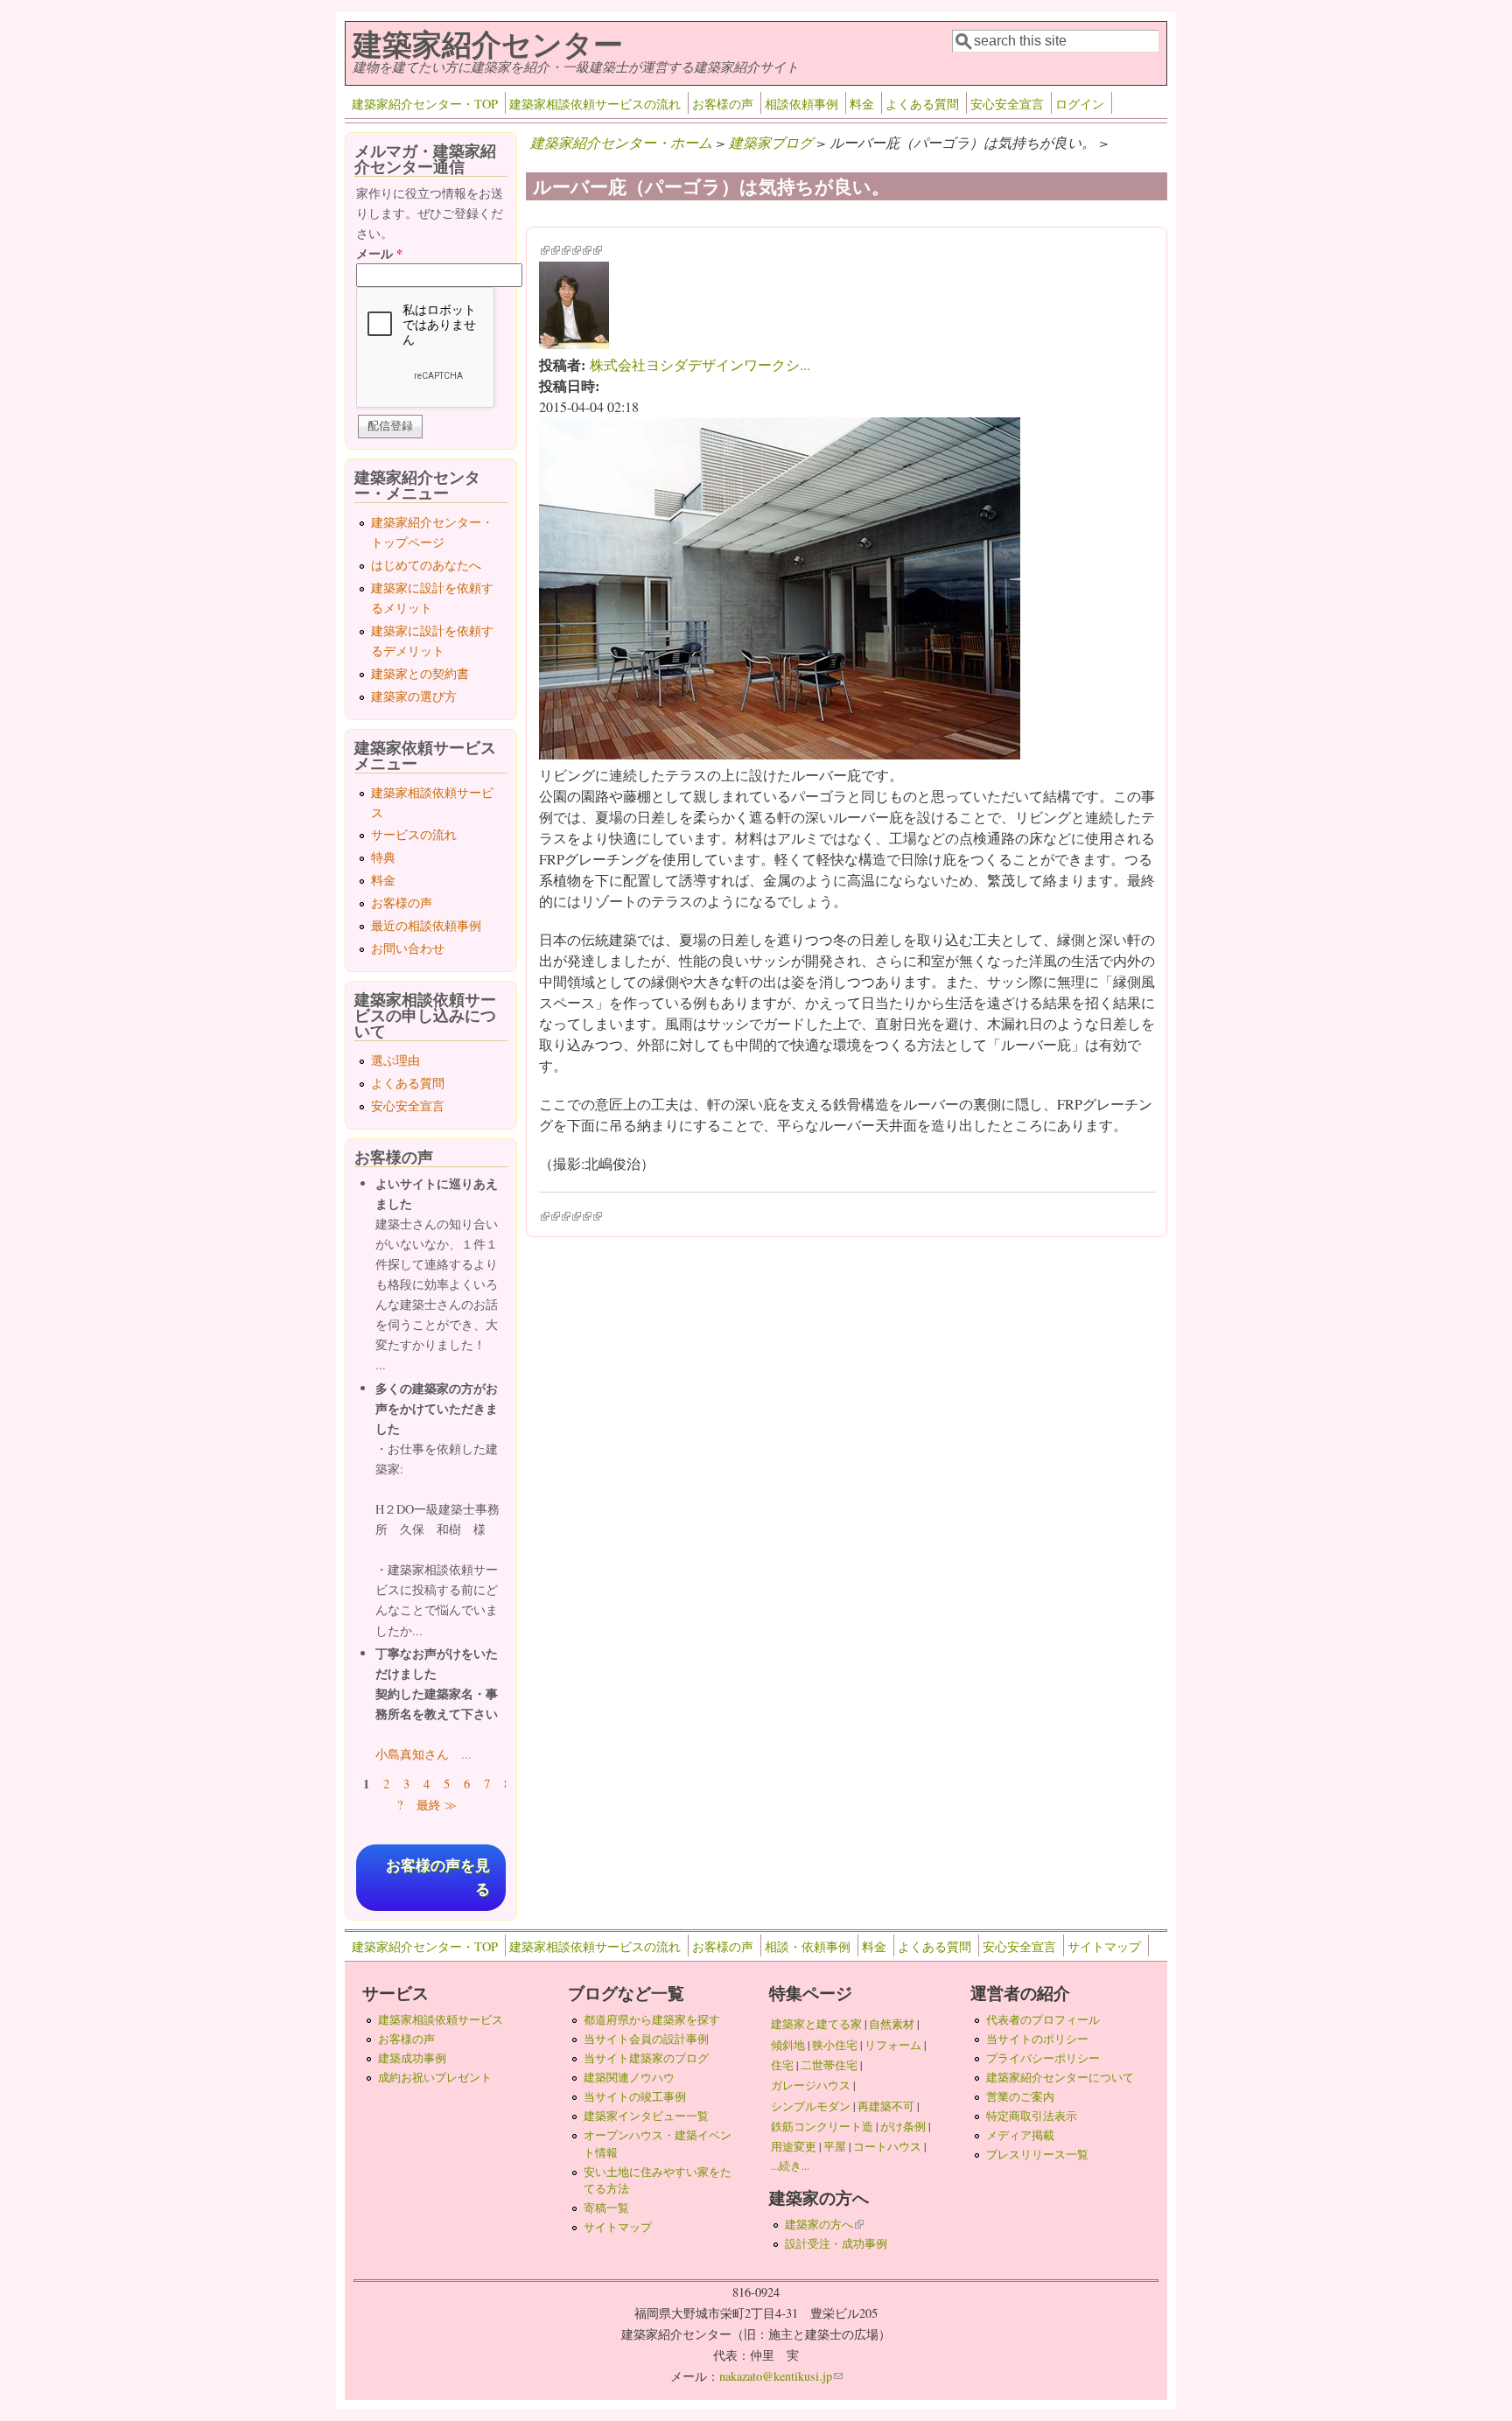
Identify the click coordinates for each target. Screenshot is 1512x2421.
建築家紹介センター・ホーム (621, 142)
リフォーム (893, 2045)
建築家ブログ (771, 142)
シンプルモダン (811, 2106)
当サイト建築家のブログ (646, 2058)
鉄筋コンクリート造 (822, 2126)
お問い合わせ (408, 948)
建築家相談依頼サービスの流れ (595, 104)
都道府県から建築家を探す (652, 2019)
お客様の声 (723, 104)
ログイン (1080, 104)
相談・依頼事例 (808, 1946)
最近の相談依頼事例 (426, 925)
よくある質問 (922, 104)
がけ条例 (903, 2126)
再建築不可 (886, 2106)
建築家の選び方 (414, 696)
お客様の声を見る (438, 1878)
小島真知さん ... (423, 1754)
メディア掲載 (1020, 2135)
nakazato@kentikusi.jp (781, 2376)
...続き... (790, 2166)
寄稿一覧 (606, 2208)
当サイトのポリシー (1037, 2039)
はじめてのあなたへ (426, 565)
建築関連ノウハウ (629, 2077)
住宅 (782, 2065)
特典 (383, 857)
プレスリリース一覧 (1037, 2154)
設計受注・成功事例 (836, 2243)
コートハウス (887, 2146)
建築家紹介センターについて (1060, 2077)
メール (379, 253)
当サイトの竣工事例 (635, 2096)
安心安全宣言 (1007, 104)
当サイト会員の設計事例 (646, 2039)
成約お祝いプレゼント (435, 2077)
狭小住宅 (835, 2045)
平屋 (835, 2146)
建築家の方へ (824, 2224)
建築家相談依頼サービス (441, 2019)
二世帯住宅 (829, 2065)
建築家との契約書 (420, 673)
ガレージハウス (811, 2085)
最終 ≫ (437, 1805)
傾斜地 (788, 2045)
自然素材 (892, 2024)
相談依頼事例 (801, 104)
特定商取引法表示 (1032, 2116)
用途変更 (794, 2146)
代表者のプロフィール (1043, 2019)
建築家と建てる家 (816, 2024)
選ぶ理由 (395, 1060)
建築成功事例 (412, 2058)
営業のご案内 (1020, 2096)
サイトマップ (1104, 1946)
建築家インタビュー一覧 (646, 2116)
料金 (862, 104)
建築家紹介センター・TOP (425, 104)
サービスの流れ (414, 834)
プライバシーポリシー (1043, 2058)
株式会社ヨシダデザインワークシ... (700, 364)
